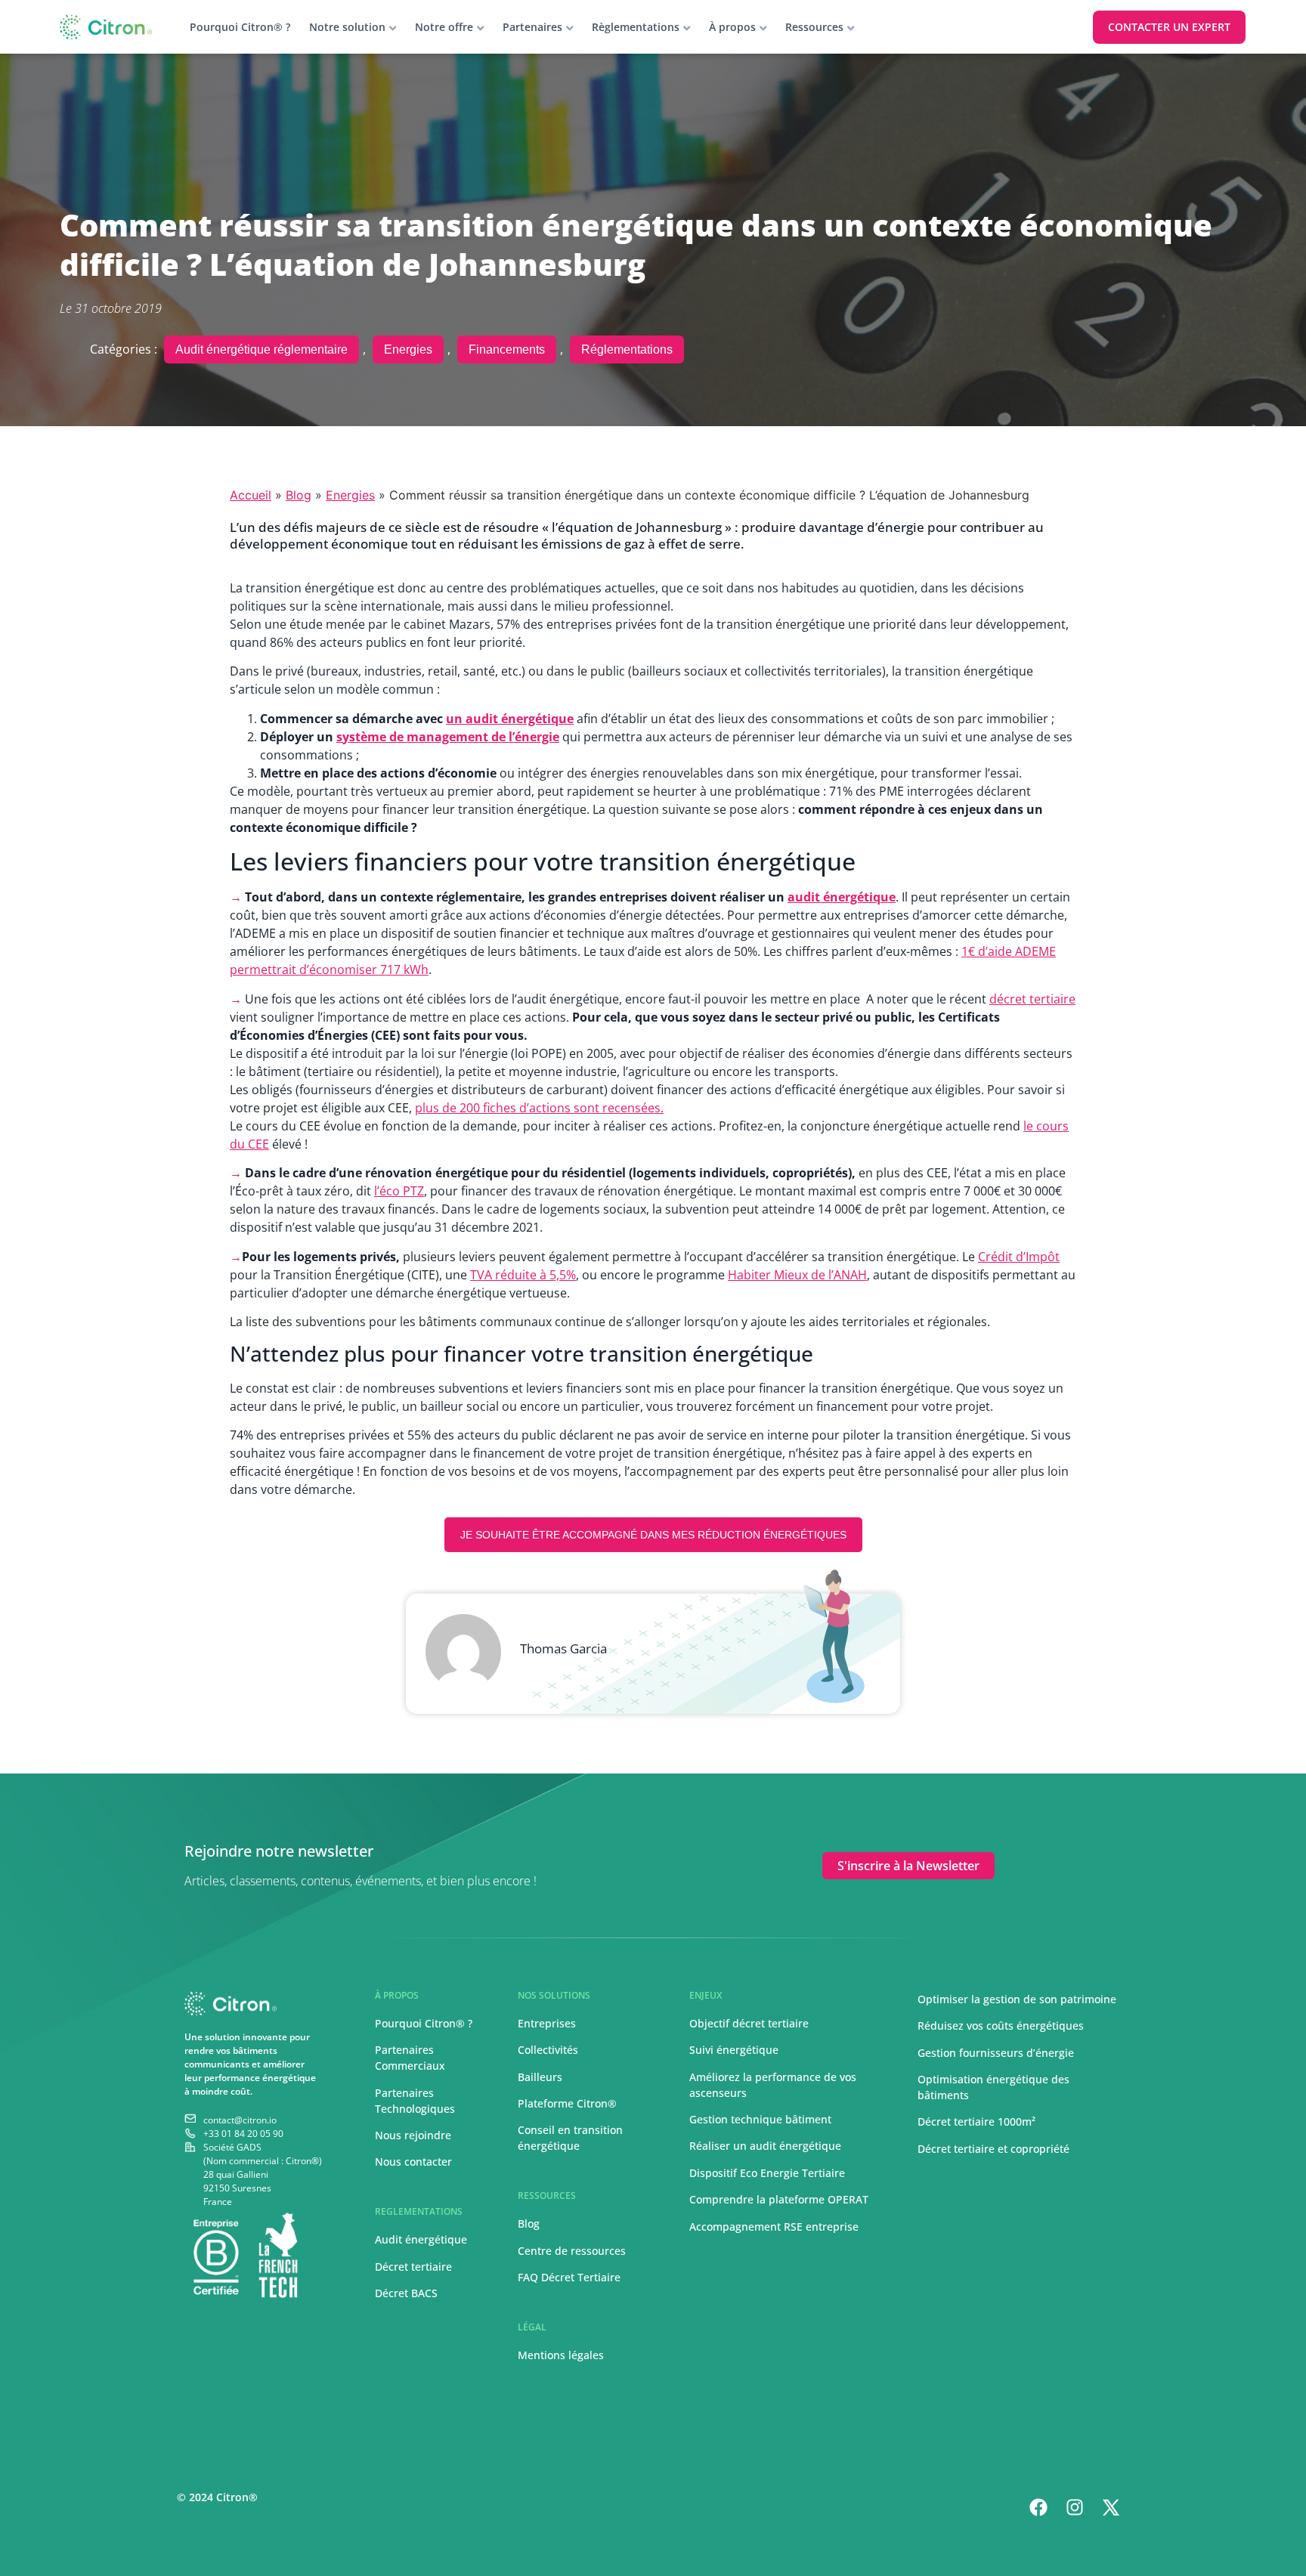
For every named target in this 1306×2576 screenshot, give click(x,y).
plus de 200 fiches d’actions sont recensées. (539, 1108)
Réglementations (627, 349)
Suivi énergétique (734, 2050)
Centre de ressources (572, 2251)
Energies (408, 349)
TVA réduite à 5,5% (523, 1275)
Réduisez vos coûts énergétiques (1001, 2026)
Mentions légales (561, 2355)
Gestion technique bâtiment (760, 2119)
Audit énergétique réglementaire (262, 349)
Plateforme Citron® (567, 2103)
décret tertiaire (1032, 999)
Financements (507, 349)
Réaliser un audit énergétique (765, 2146)
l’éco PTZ (399, 1191)
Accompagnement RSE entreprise (774, 2227)
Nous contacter (413, 2162)
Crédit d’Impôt (1019, 1257)
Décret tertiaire (413, 2267)
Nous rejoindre (413, 2135)
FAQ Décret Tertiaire (569, 2277)
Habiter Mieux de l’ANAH (797, 1275)
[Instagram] (1075, 2507)
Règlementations (636, 27)
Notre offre (444, 27)
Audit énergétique (421, 2239)
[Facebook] (1038, 2507)
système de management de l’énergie (448, 737)
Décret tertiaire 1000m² (978, 2121)
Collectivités (548, 2050)
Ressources (814, 27)
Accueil (251, 495)
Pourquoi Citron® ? (240, 27)
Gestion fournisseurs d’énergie (996, 2053)
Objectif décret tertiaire (749, 2023)
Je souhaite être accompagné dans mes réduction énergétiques (653, 1535)
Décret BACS (406, 2293)
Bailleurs (540, 2077)
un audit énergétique (510, 719)
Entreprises (547, 2023)
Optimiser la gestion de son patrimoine (1017, 1999)
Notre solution (347, 27)
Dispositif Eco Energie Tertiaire (767, 2173)
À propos (732, 27)
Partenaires (532, 27)
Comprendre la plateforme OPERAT (779, 2199)
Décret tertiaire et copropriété (993, 2149)
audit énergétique (842, 897)
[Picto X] (1111, 2507)
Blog (299, 495)
